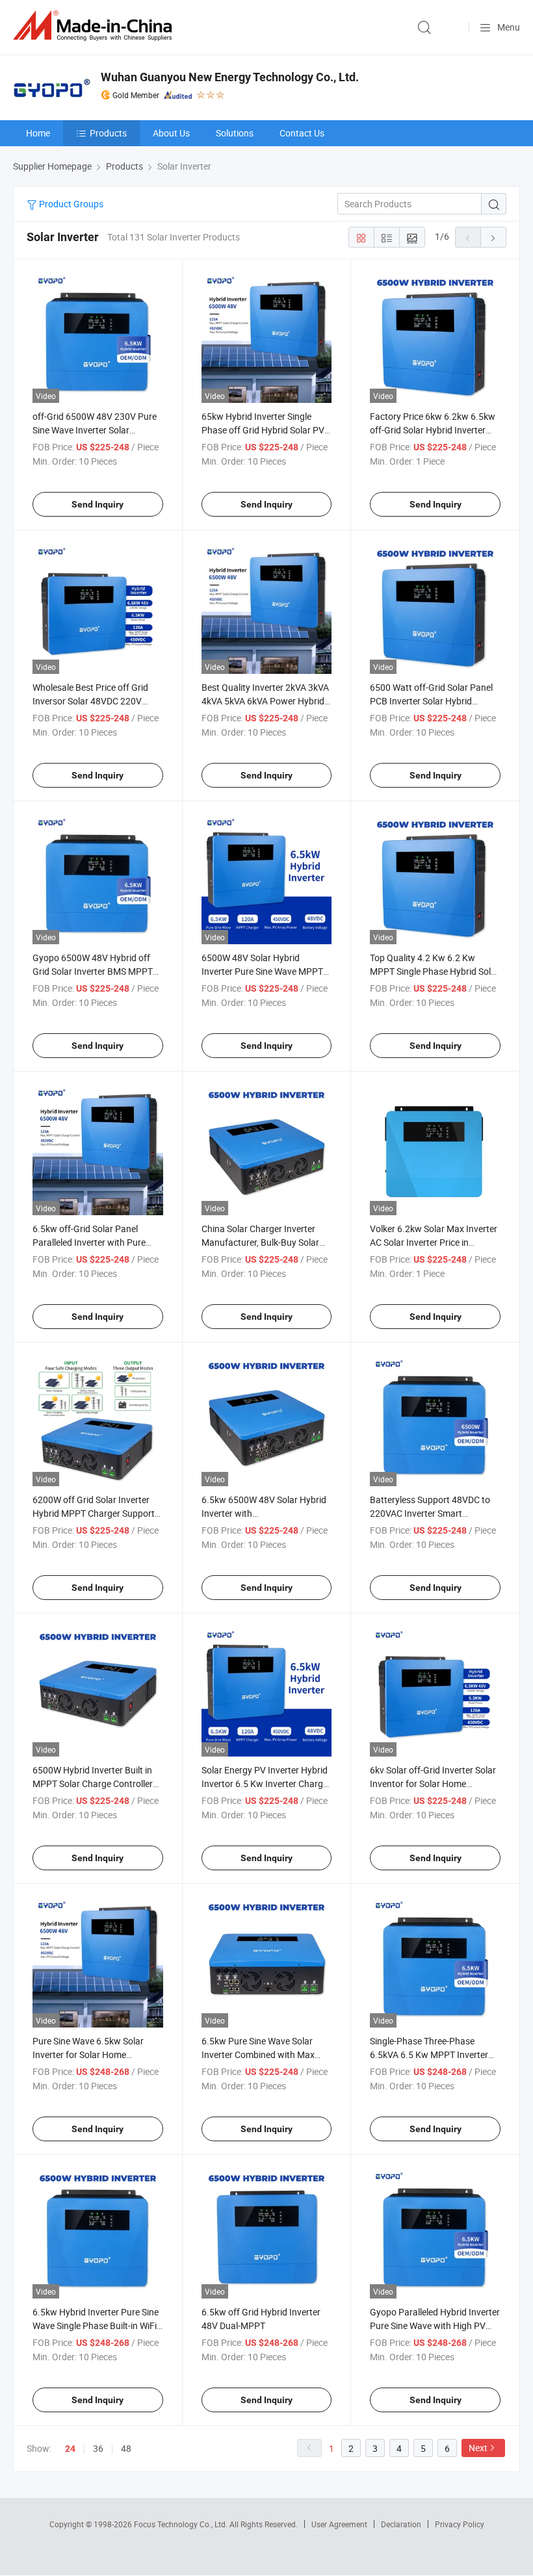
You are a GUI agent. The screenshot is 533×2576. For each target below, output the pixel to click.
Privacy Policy (460, 2524)
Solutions (235, 133)
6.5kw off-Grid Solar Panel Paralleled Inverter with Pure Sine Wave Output (89, 1242)
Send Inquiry (97, 504)
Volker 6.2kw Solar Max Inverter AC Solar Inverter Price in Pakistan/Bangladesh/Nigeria (434, 1242)
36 (98, 2448)
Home (38, 133)
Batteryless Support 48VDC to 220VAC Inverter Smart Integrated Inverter (430, 1513)
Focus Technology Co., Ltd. (182, 2524)
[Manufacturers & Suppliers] (95, 26)
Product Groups (70, 204)
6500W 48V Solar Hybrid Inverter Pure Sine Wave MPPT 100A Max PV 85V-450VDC (262, 971)
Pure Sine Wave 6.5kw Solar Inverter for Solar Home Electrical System (88, 2054)
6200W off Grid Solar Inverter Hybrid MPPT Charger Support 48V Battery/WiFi (94, 1513)
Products (108, 133)
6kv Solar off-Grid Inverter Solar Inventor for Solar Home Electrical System (433, 1784)
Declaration (401, 2524)
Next (478, 2448)
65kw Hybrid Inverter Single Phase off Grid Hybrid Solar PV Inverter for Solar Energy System (266, 430)
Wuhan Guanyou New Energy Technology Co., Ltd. (230, 77)
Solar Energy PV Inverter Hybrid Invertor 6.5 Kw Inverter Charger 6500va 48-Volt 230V (266, 1784)
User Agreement (339, 2524)
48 (126, 2448)
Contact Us (302, 133)
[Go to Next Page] (493, 237)
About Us (171, 133)
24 (70, 2449)
